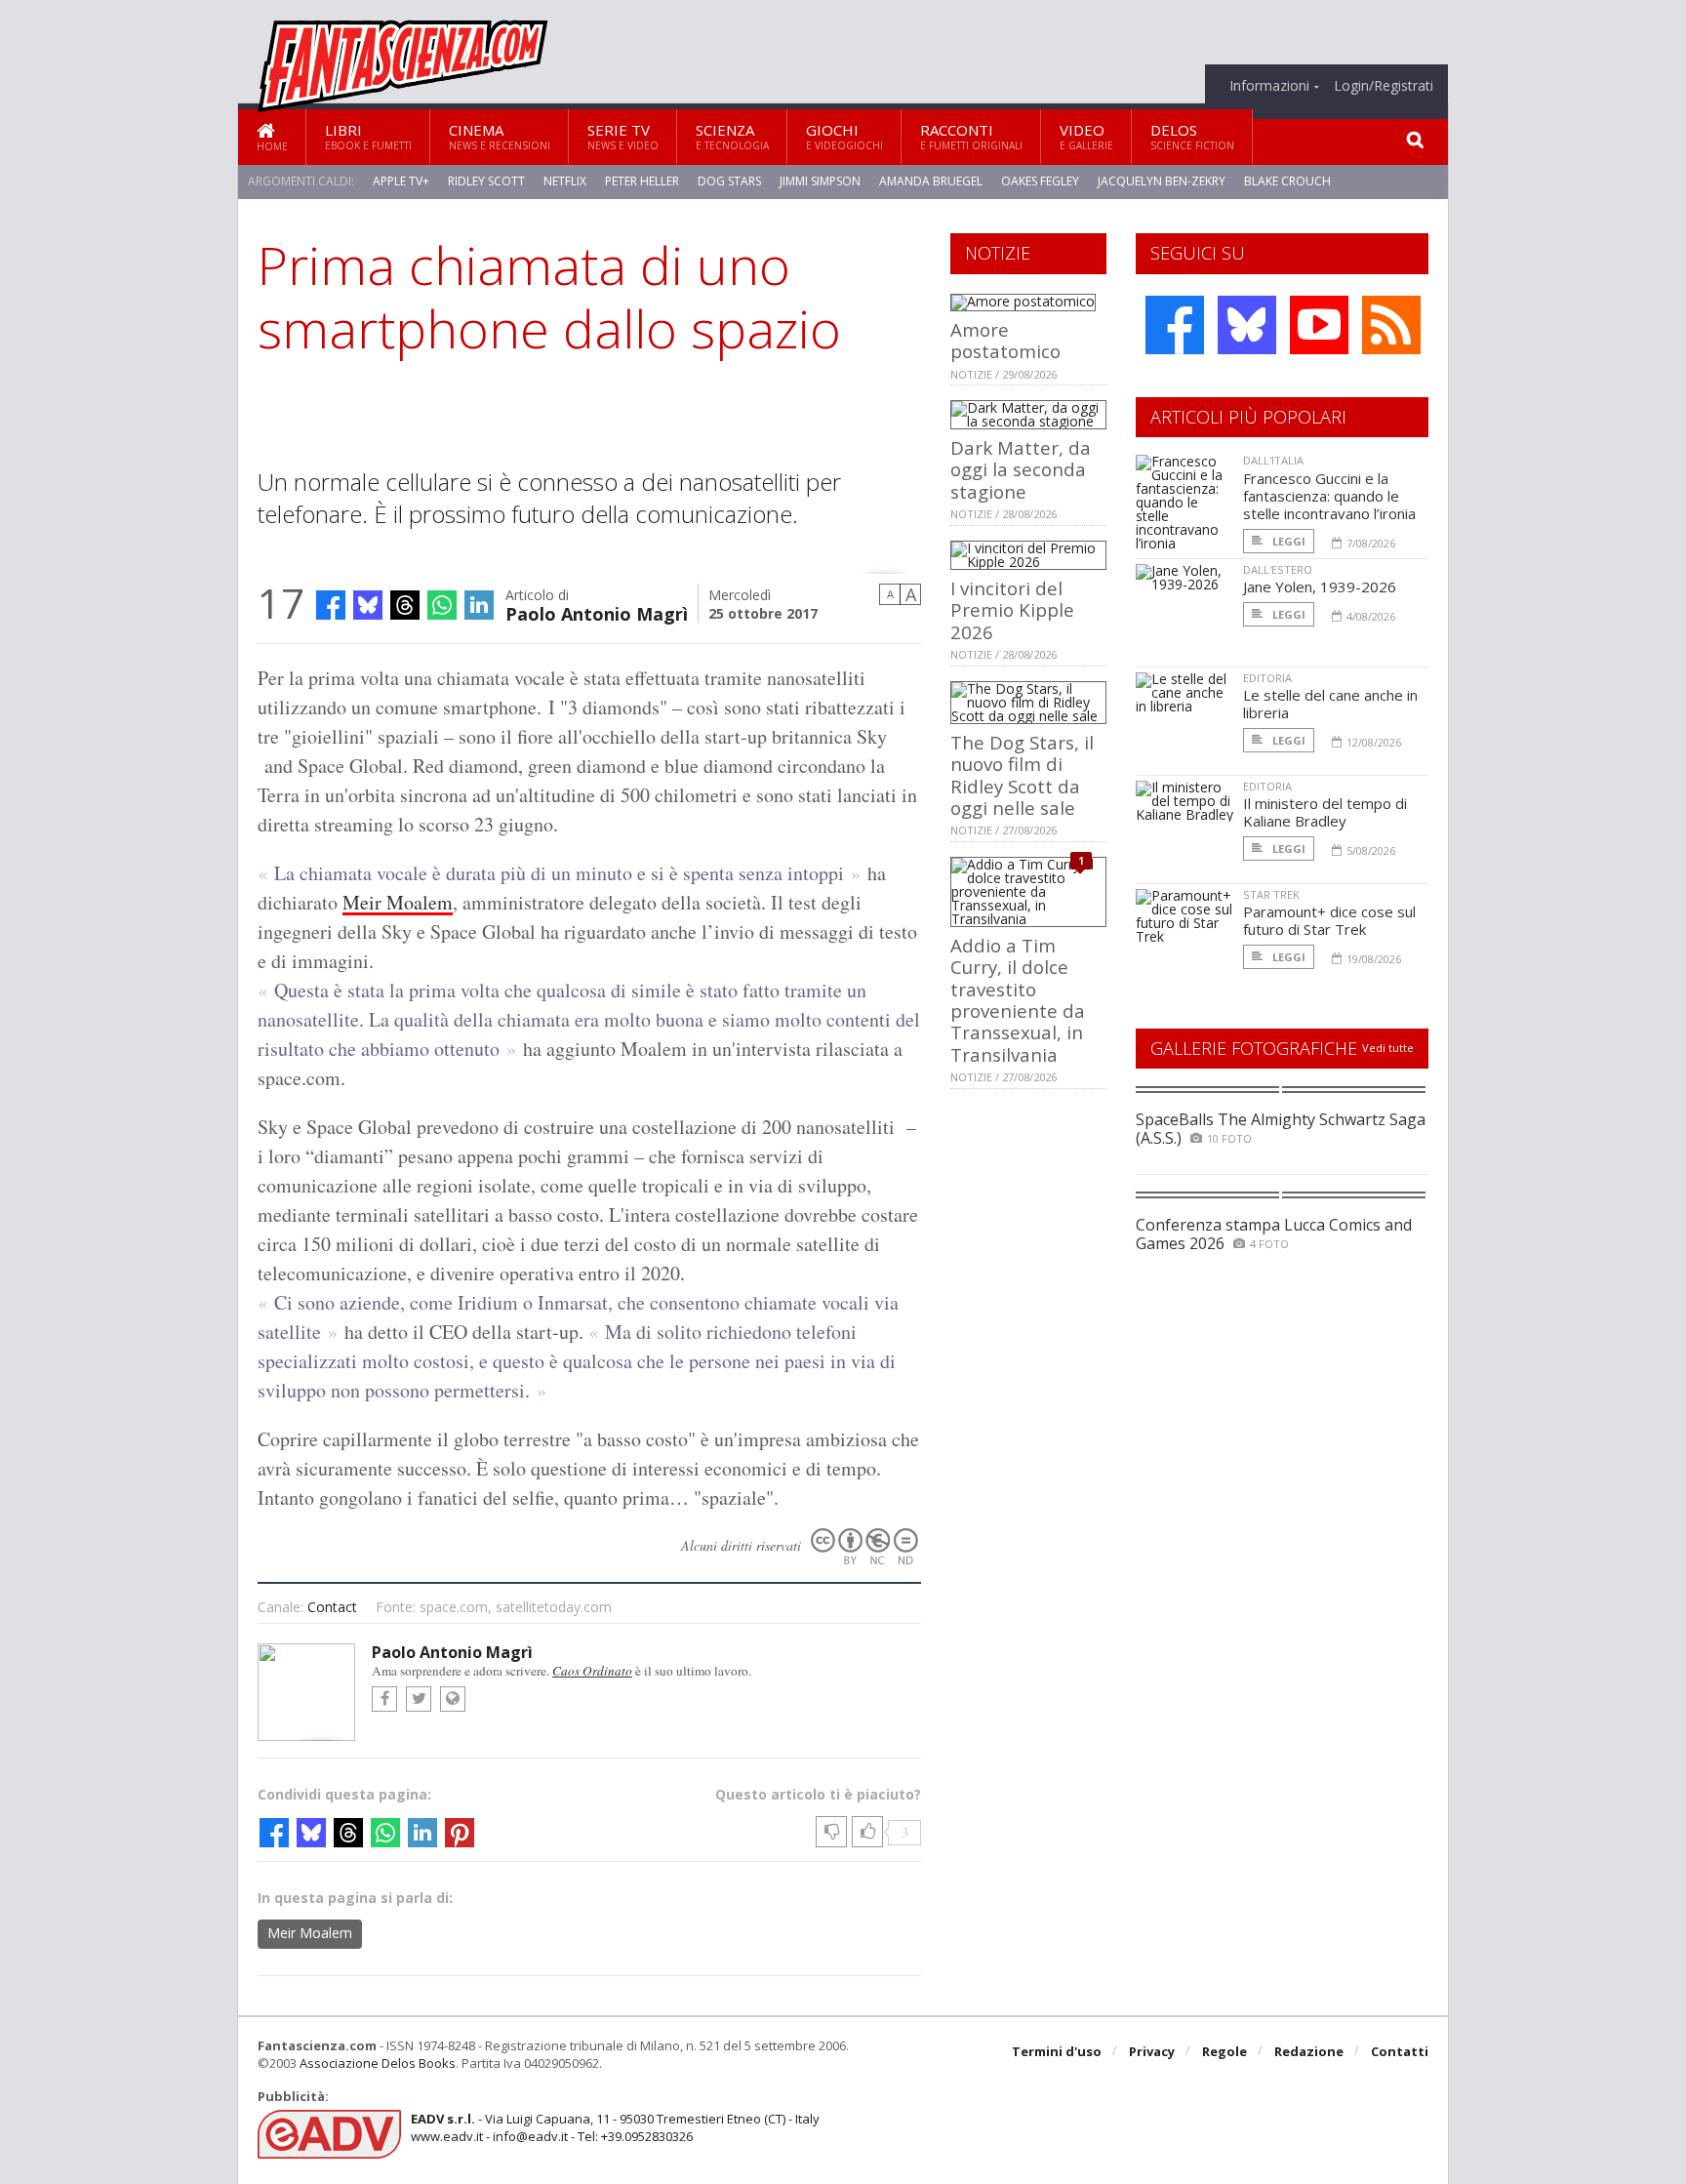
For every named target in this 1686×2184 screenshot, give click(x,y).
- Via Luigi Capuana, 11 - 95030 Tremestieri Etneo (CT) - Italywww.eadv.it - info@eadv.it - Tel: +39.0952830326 (615, 2127)
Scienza (732, 136)
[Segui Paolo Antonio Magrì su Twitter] (419, 1699)
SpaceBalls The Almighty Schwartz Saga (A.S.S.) (1281, 1129)
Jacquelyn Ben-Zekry (1162, 181)
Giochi (844, 136)
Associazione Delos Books (378, 2063)
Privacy (1152, 2051)
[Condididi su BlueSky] (368, 605)
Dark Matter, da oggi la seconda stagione (1021, 469)
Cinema (500, 136)
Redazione (1309, 2051)
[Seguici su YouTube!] (1319, 325)
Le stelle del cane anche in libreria (1330, 704)
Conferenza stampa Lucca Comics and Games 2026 (1274, 1234)
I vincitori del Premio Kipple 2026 (1012, 610)
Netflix (565, 181)
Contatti (1400, 2051)
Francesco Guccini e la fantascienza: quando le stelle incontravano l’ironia (1329, 496)
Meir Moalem (398, 902)
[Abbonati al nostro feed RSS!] (1391, 325)
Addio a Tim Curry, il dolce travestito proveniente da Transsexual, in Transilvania (1018, 1000)
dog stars (729, 181)
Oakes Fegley (1040, 181)
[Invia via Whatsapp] (442, 605)
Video (1086, 136)
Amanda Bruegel (931, 181)
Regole (1224, 2051)
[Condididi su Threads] (405, 605)
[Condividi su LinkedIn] (479, 605)
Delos (1192, 136)
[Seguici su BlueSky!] (1247, 325)
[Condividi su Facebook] (331, 605)
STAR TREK (1271, 894)
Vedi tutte (1388, 1048)
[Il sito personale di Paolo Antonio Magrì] (453, 1699)
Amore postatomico (1005, 340)
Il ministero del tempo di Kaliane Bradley (1325, 812)
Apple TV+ (401, 181)
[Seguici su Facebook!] (1175, 325)
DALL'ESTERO (1278, 569)
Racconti (971, 136)
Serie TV (623, 136)
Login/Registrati (1384, 86)
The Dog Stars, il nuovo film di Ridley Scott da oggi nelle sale (1022, 775)
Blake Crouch (1287, 181)
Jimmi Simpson (820, 181)
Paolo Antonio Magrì (597, 612)
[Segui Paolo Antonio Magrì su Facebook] (384, 1699)
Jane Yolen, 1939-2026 (1320, 586)
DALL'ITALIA (1273, 460)
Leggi (1287, 541)
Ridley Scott (486, 181)
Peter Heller (642, 181)
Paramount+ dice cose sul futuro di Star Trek (1329, 920)
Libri (368, 136)
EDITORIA (1267, 678)
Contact (332, 1607)
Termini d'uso (1057, 2051)
